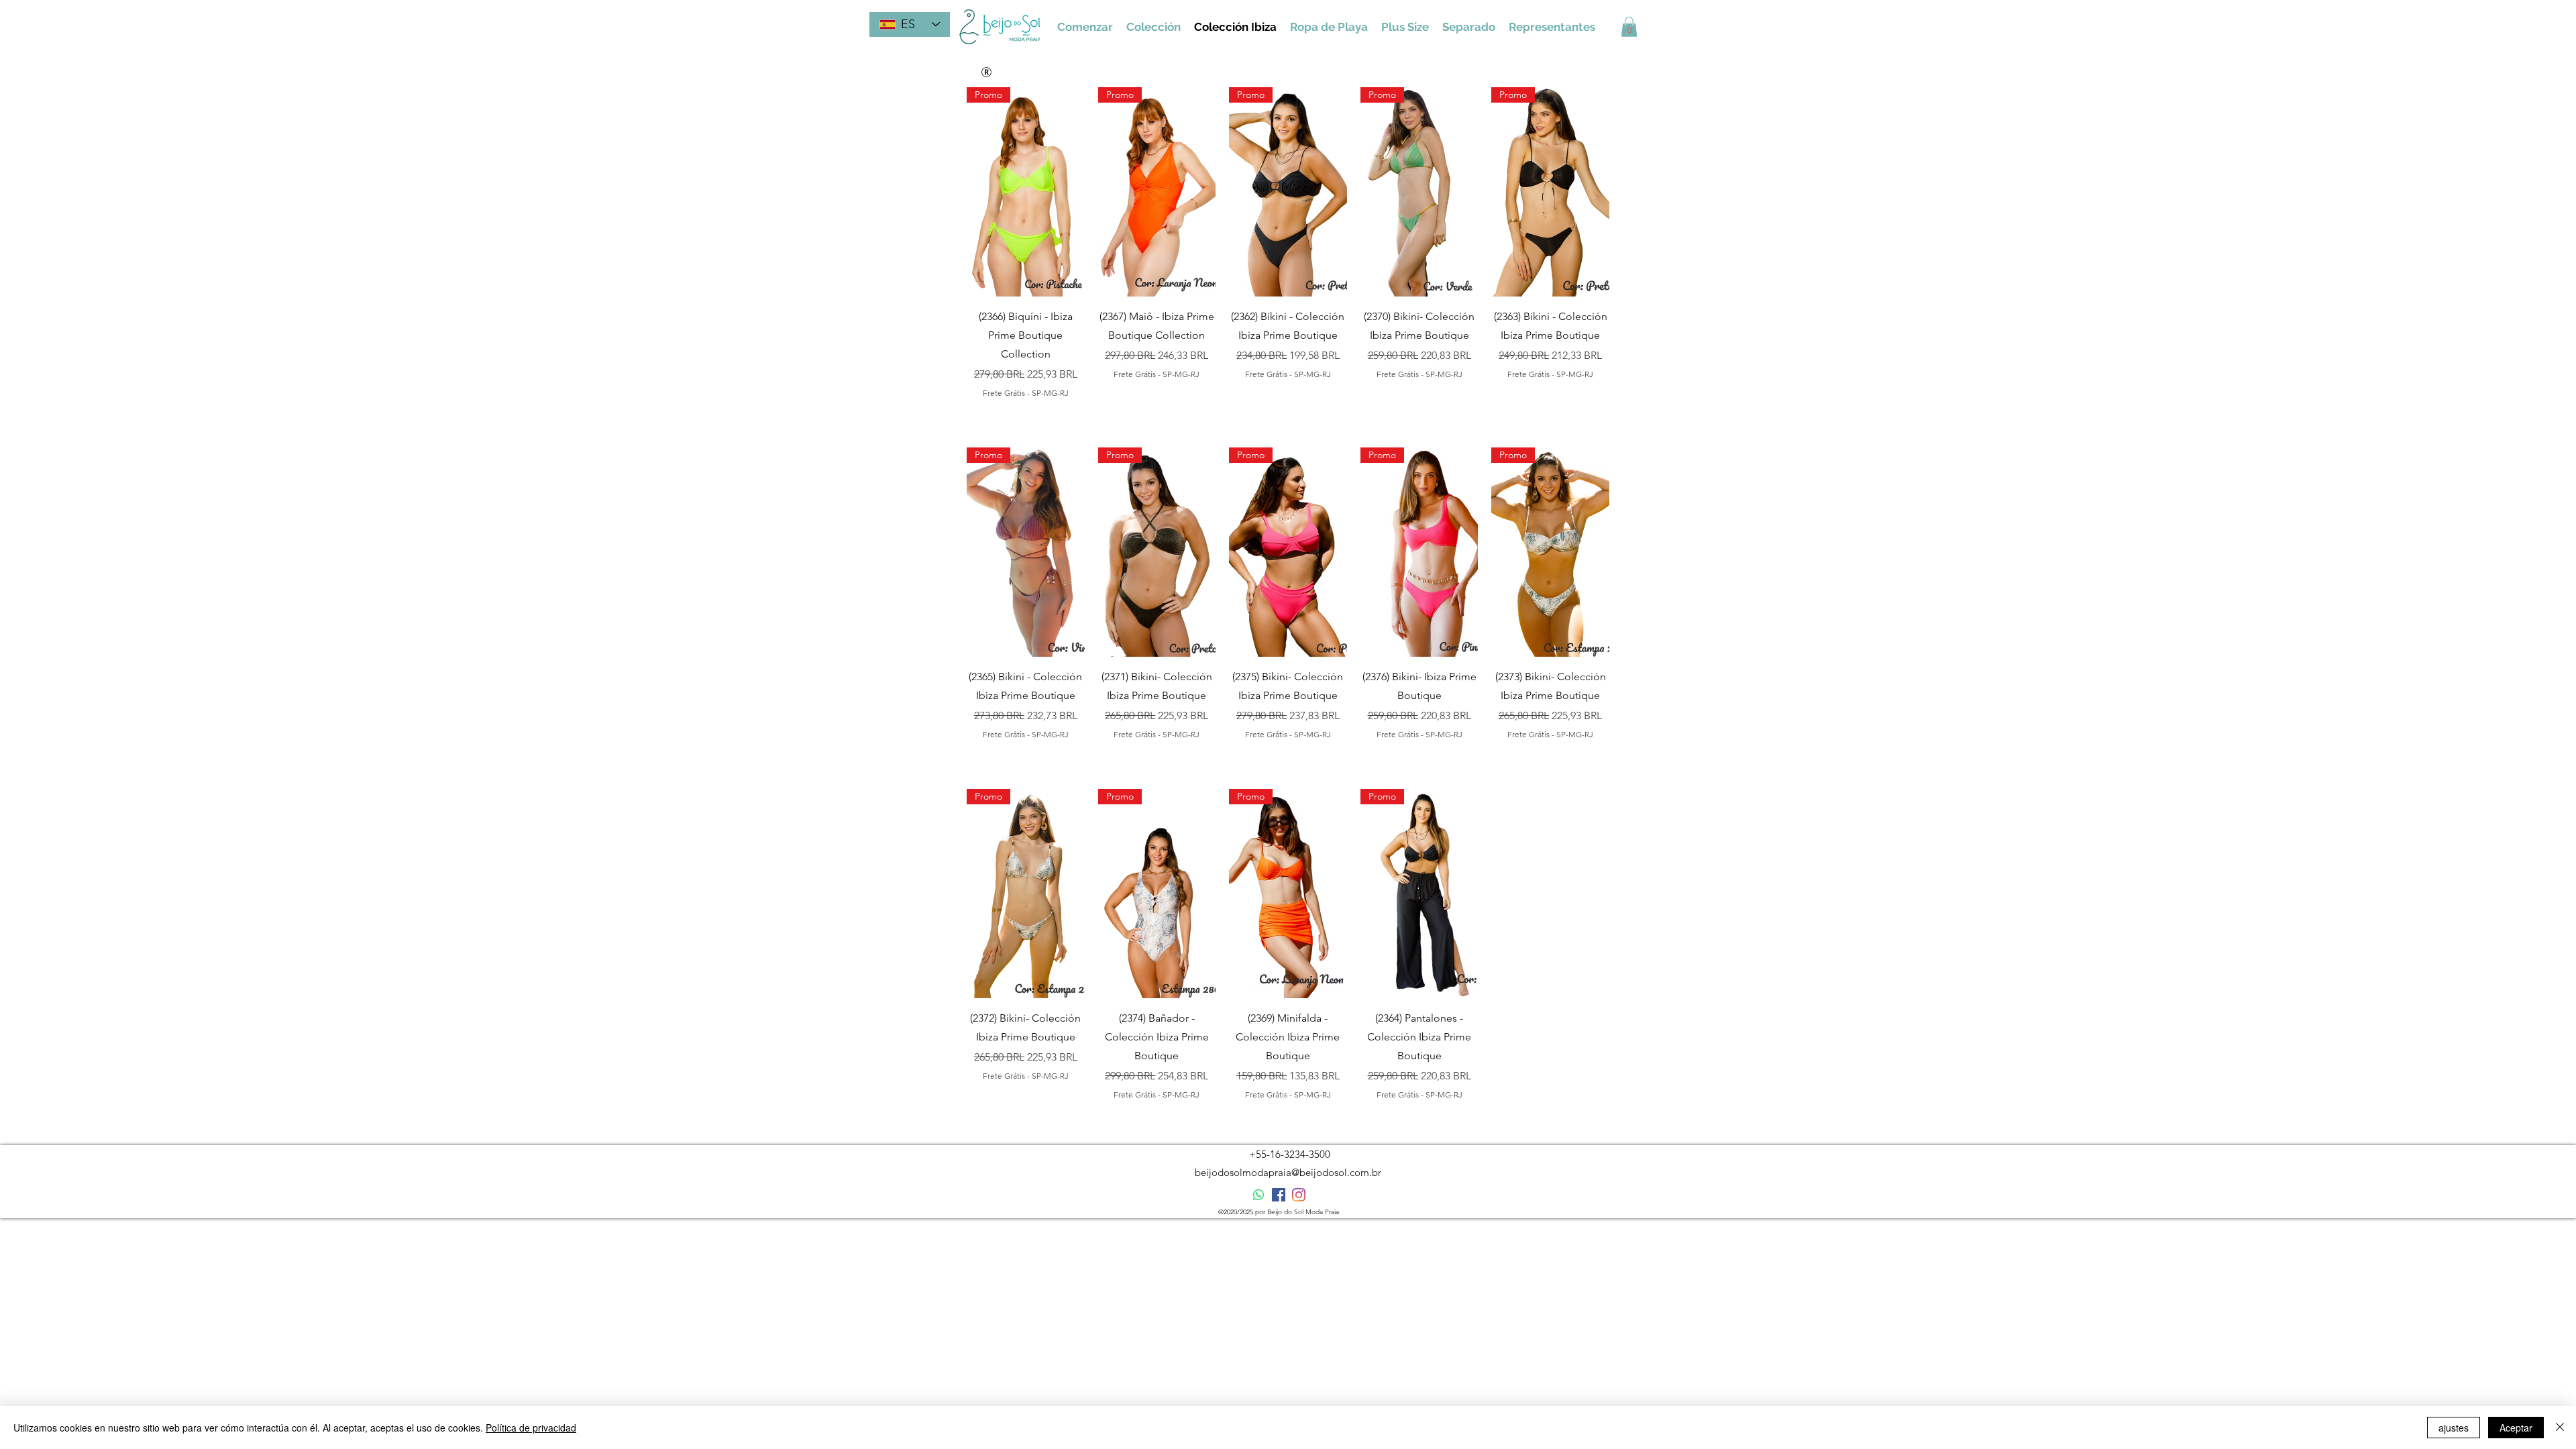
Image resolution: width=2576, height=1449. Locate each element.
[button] (1629, 27)
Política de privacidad (531, 1428)
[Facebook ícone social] (1279, 1195)
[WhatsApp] (1258, 1195)
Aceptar (2516, 1428)
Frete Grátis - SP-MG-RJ (1026, 393)
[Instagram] (1299, 1195)
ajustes (2454, 1428)
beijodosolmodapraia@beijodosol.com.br (1288, 1172)
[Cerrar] (2560, 1428)
